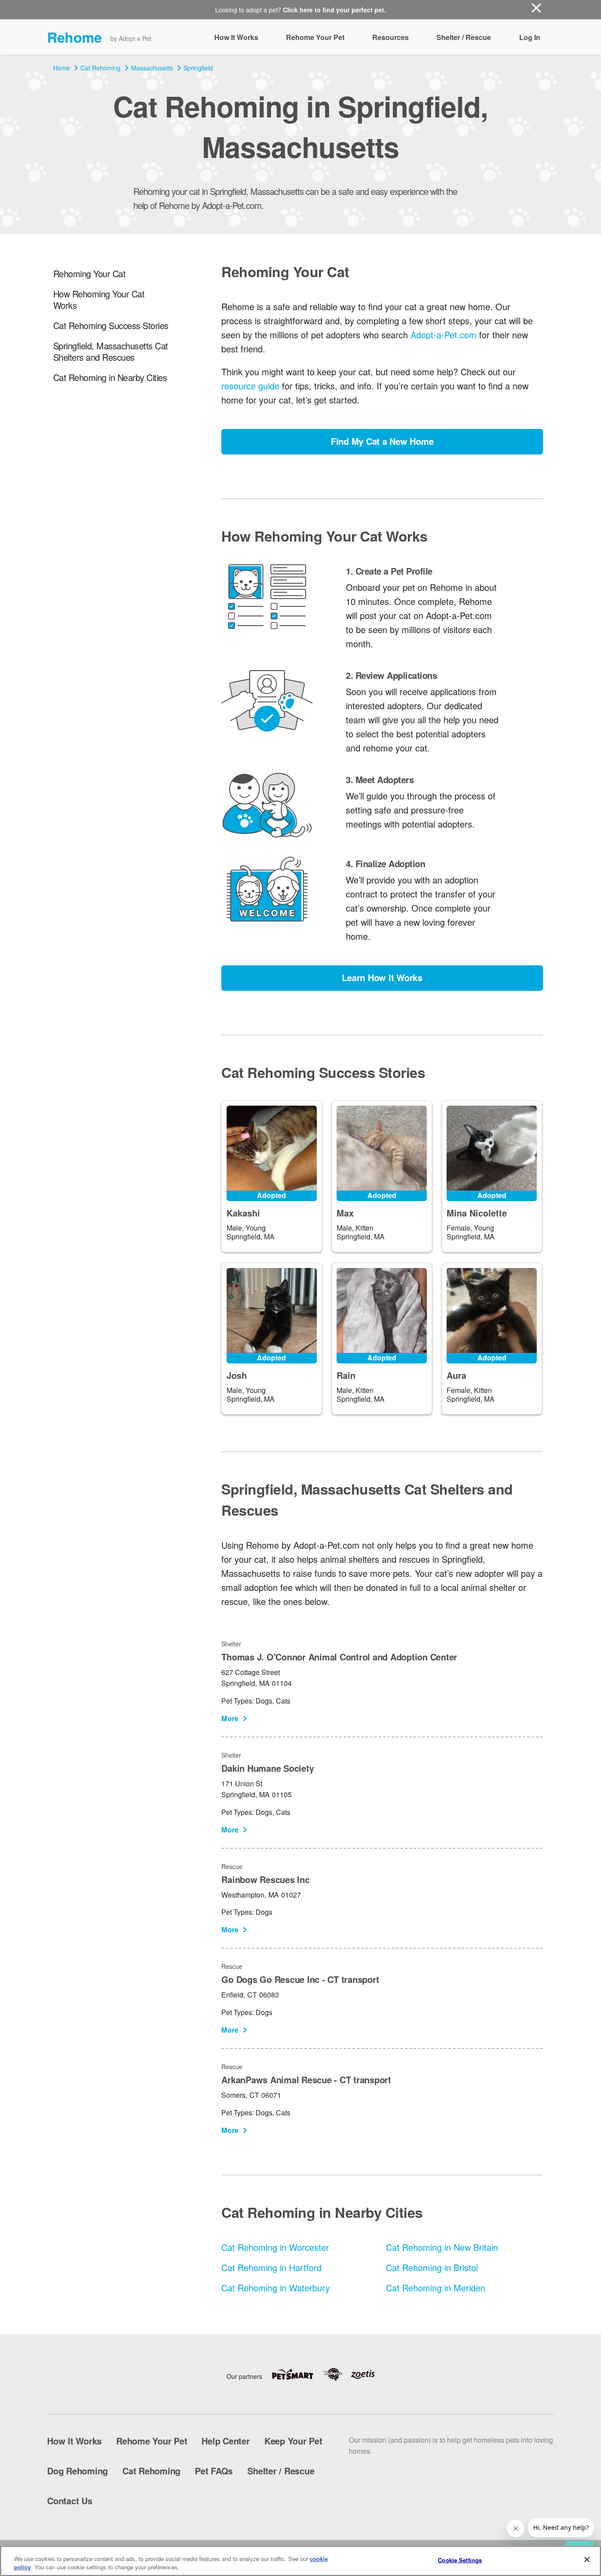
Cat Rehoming (101, 68)
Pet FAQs (214, 2471)
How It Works (236, 37)
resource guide (250, 386)
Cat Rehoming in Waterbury (276, 2288)
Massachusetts (152, 68)
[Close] (587, 2560)
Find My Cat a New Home (382, 441)
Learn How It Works (382, 977)
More (230, 1718)
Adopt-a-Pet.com (443, 335)
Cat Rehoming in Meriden (436, 2288)
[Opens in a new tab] (297, 2374)
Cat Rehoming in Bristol (432, 2267)
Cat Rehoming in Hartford (271, 2267)
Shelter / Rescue (464, 37)
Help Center (225, 2441)
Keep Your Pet (293, 2441)
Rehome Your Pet (315, 37)
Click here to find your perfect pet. (334, 10)
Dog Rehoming (77, 2471)
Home (62, 68)
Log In (530, 37)
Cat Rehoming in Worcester (275, 2247)
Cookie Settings (460, 2560)
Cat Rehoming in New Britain (442, 2247)
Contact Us (70, 2501)
